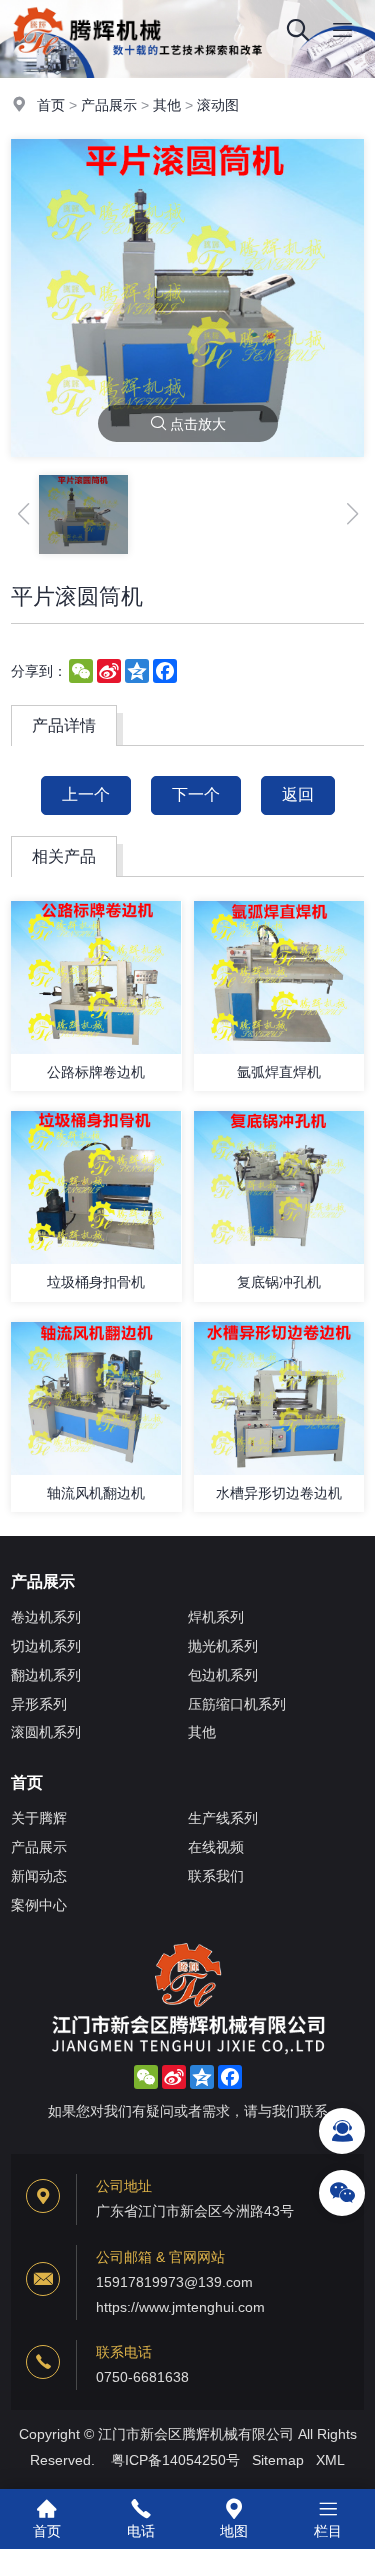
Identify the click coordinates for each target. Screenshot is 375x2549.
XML (330, 2460)
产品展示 (109, 105)
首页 (51, 105)
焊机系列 (216, 1617)
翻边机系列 (46, 1675)
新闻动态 (39, 1876)
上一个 (86, 794)
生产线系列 (223, 1818)
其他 (167, 105)
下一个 (196, 794)
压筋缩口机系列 (237, 1704)
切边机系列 (46, 1646)
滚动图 (218, 105)
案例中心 (39, 1905)
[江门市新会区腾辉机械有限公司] (87, 55)
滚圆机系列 (46, 1732)
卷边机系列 (46, 1617)
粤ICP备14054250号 (175, 2460)
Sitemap (278, 2460)
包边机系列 (223, 1675)
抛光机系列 (223, 1646)
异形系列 (39, 1704)
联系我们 (216, 1876)
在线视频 (216, 1847)
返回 (298, 794)
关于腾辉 (39, 1818)
